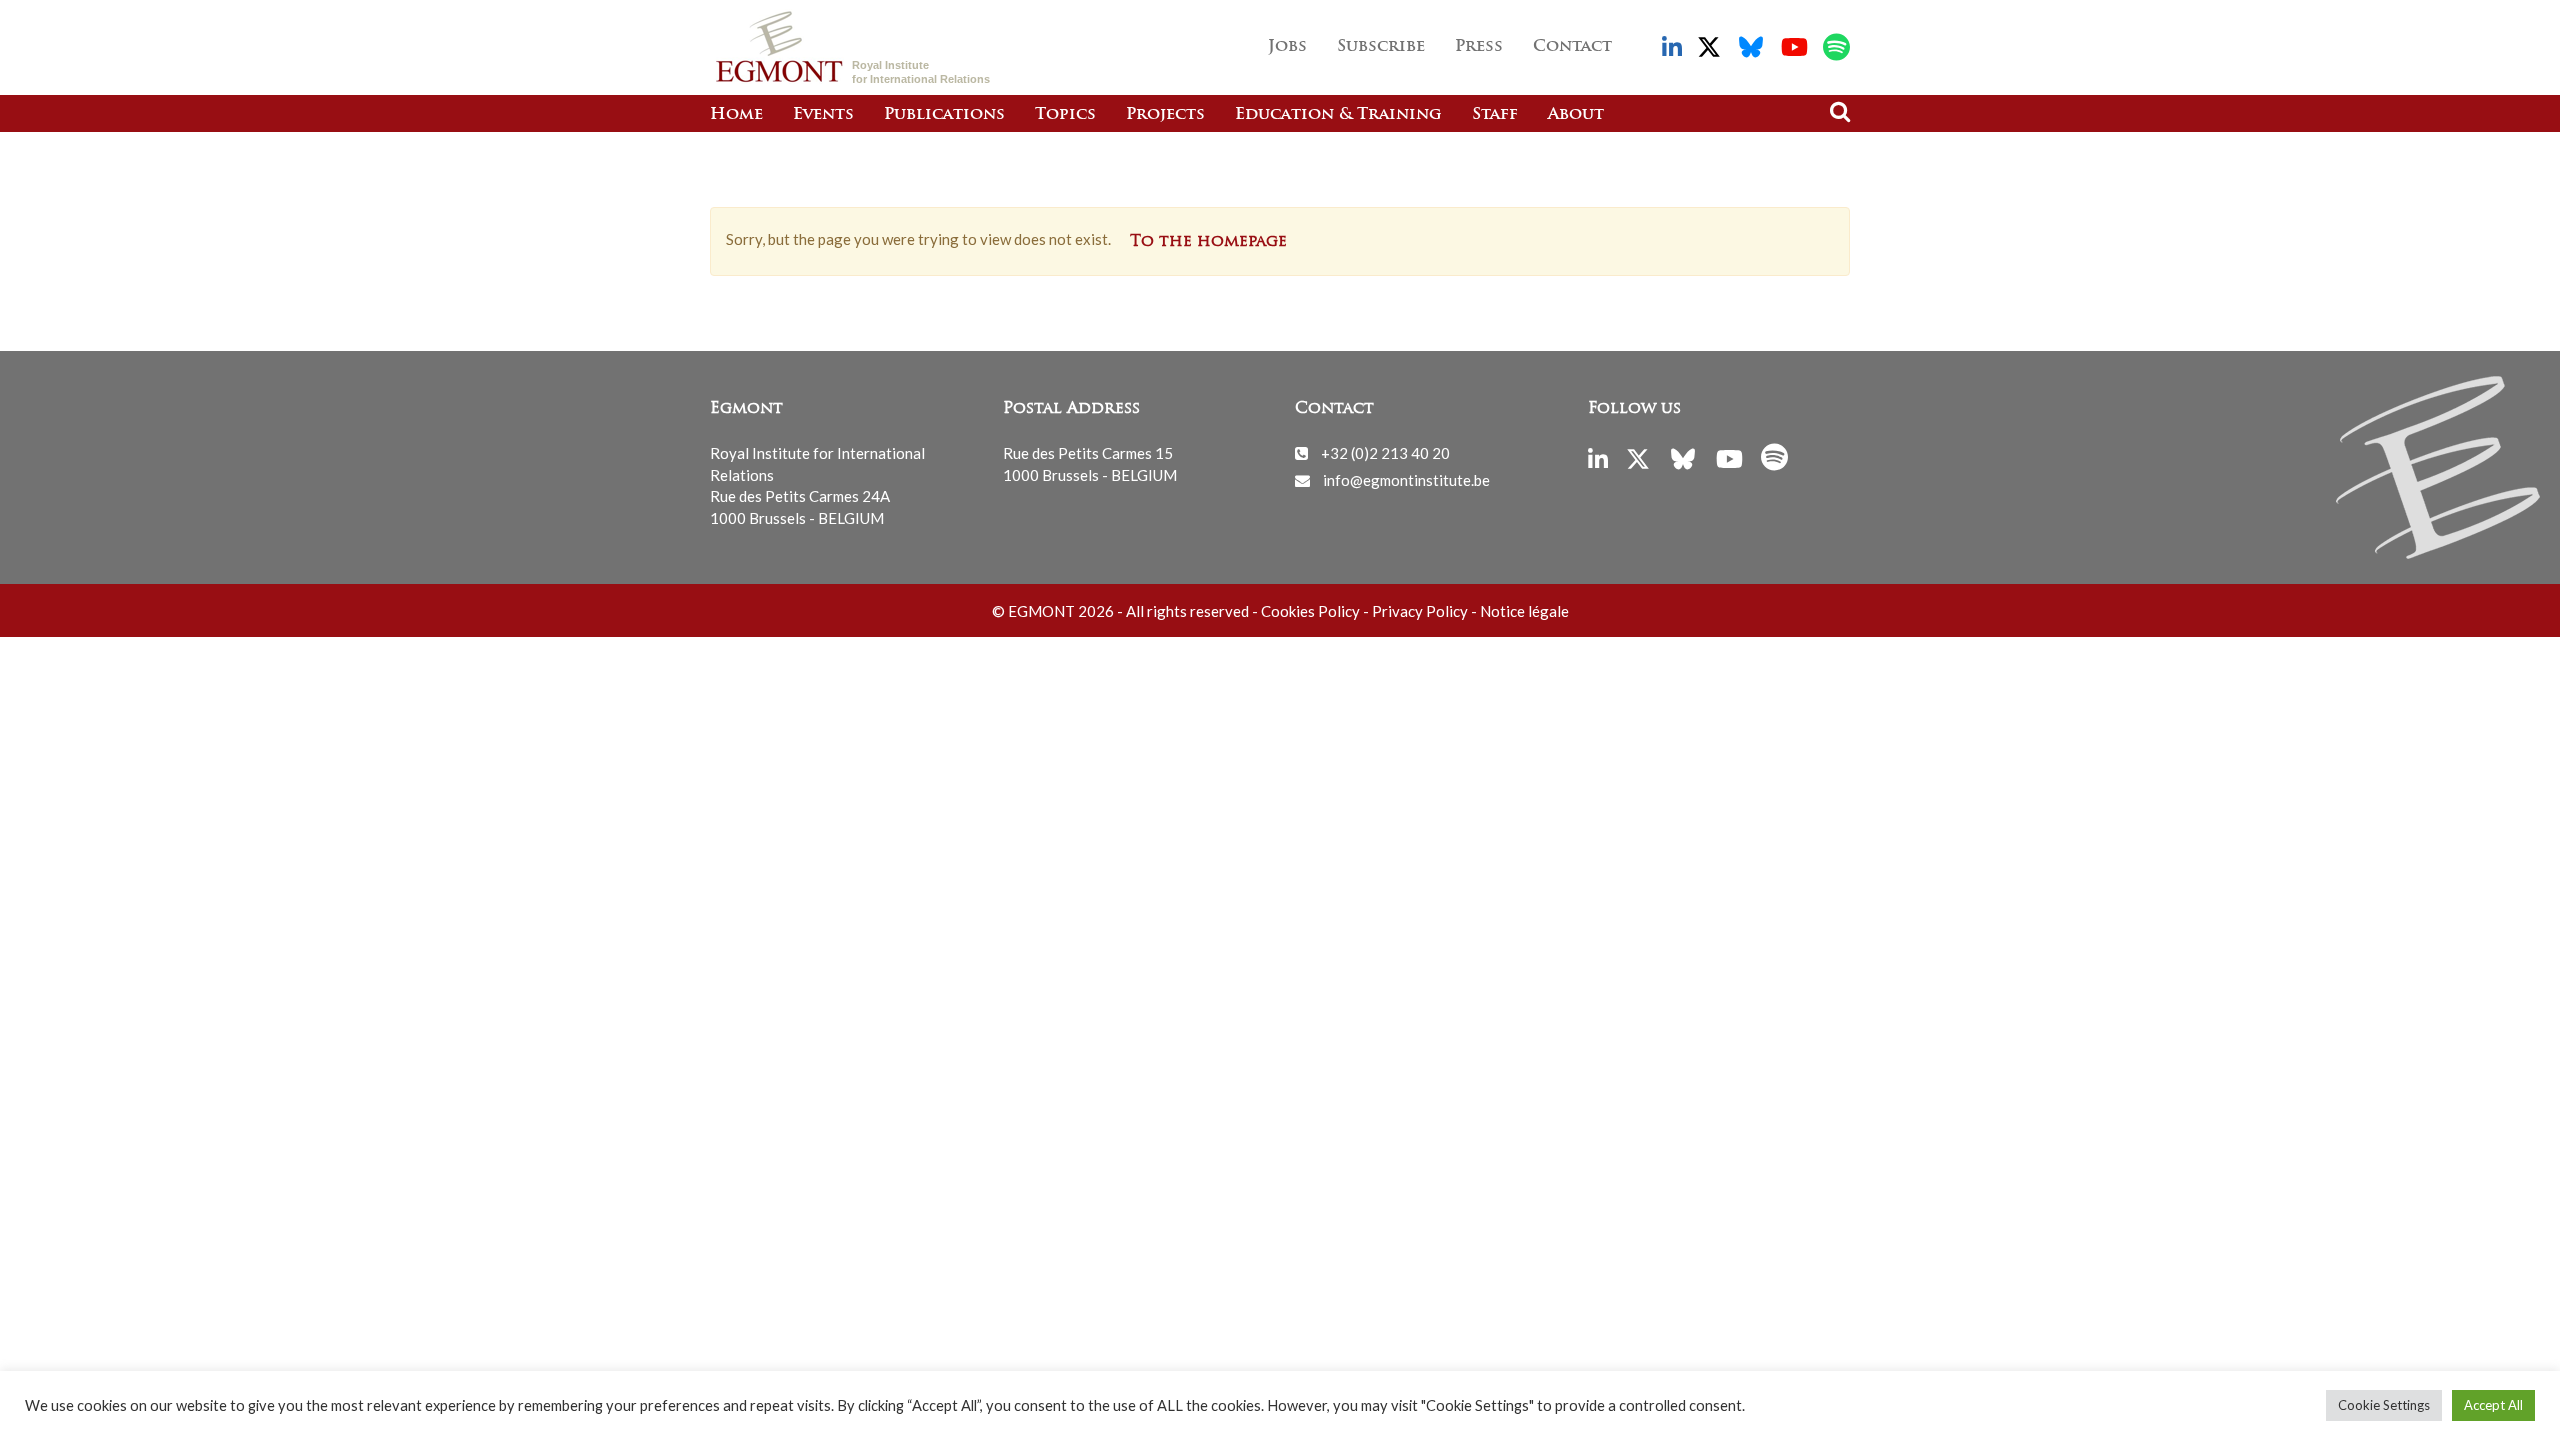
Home (736, 115)
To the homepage (1208, 242)
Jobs (1287, 47)
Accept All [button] (2493, 1405)
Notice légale (1524, 611)
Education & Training (1338, 115)
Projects (1165, 115)
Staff (1495, 115)
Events (823, 115)
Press (1479, 47)
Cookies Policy (1310, 611)
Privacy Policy (1420, 611)
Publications (944, 115)
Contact (1572, 47)
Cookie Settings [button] (2384, 1405)
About (1576, 115)
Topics (1065, 115)
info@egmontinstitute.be (1406, 480)
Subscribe (1381, 47)
